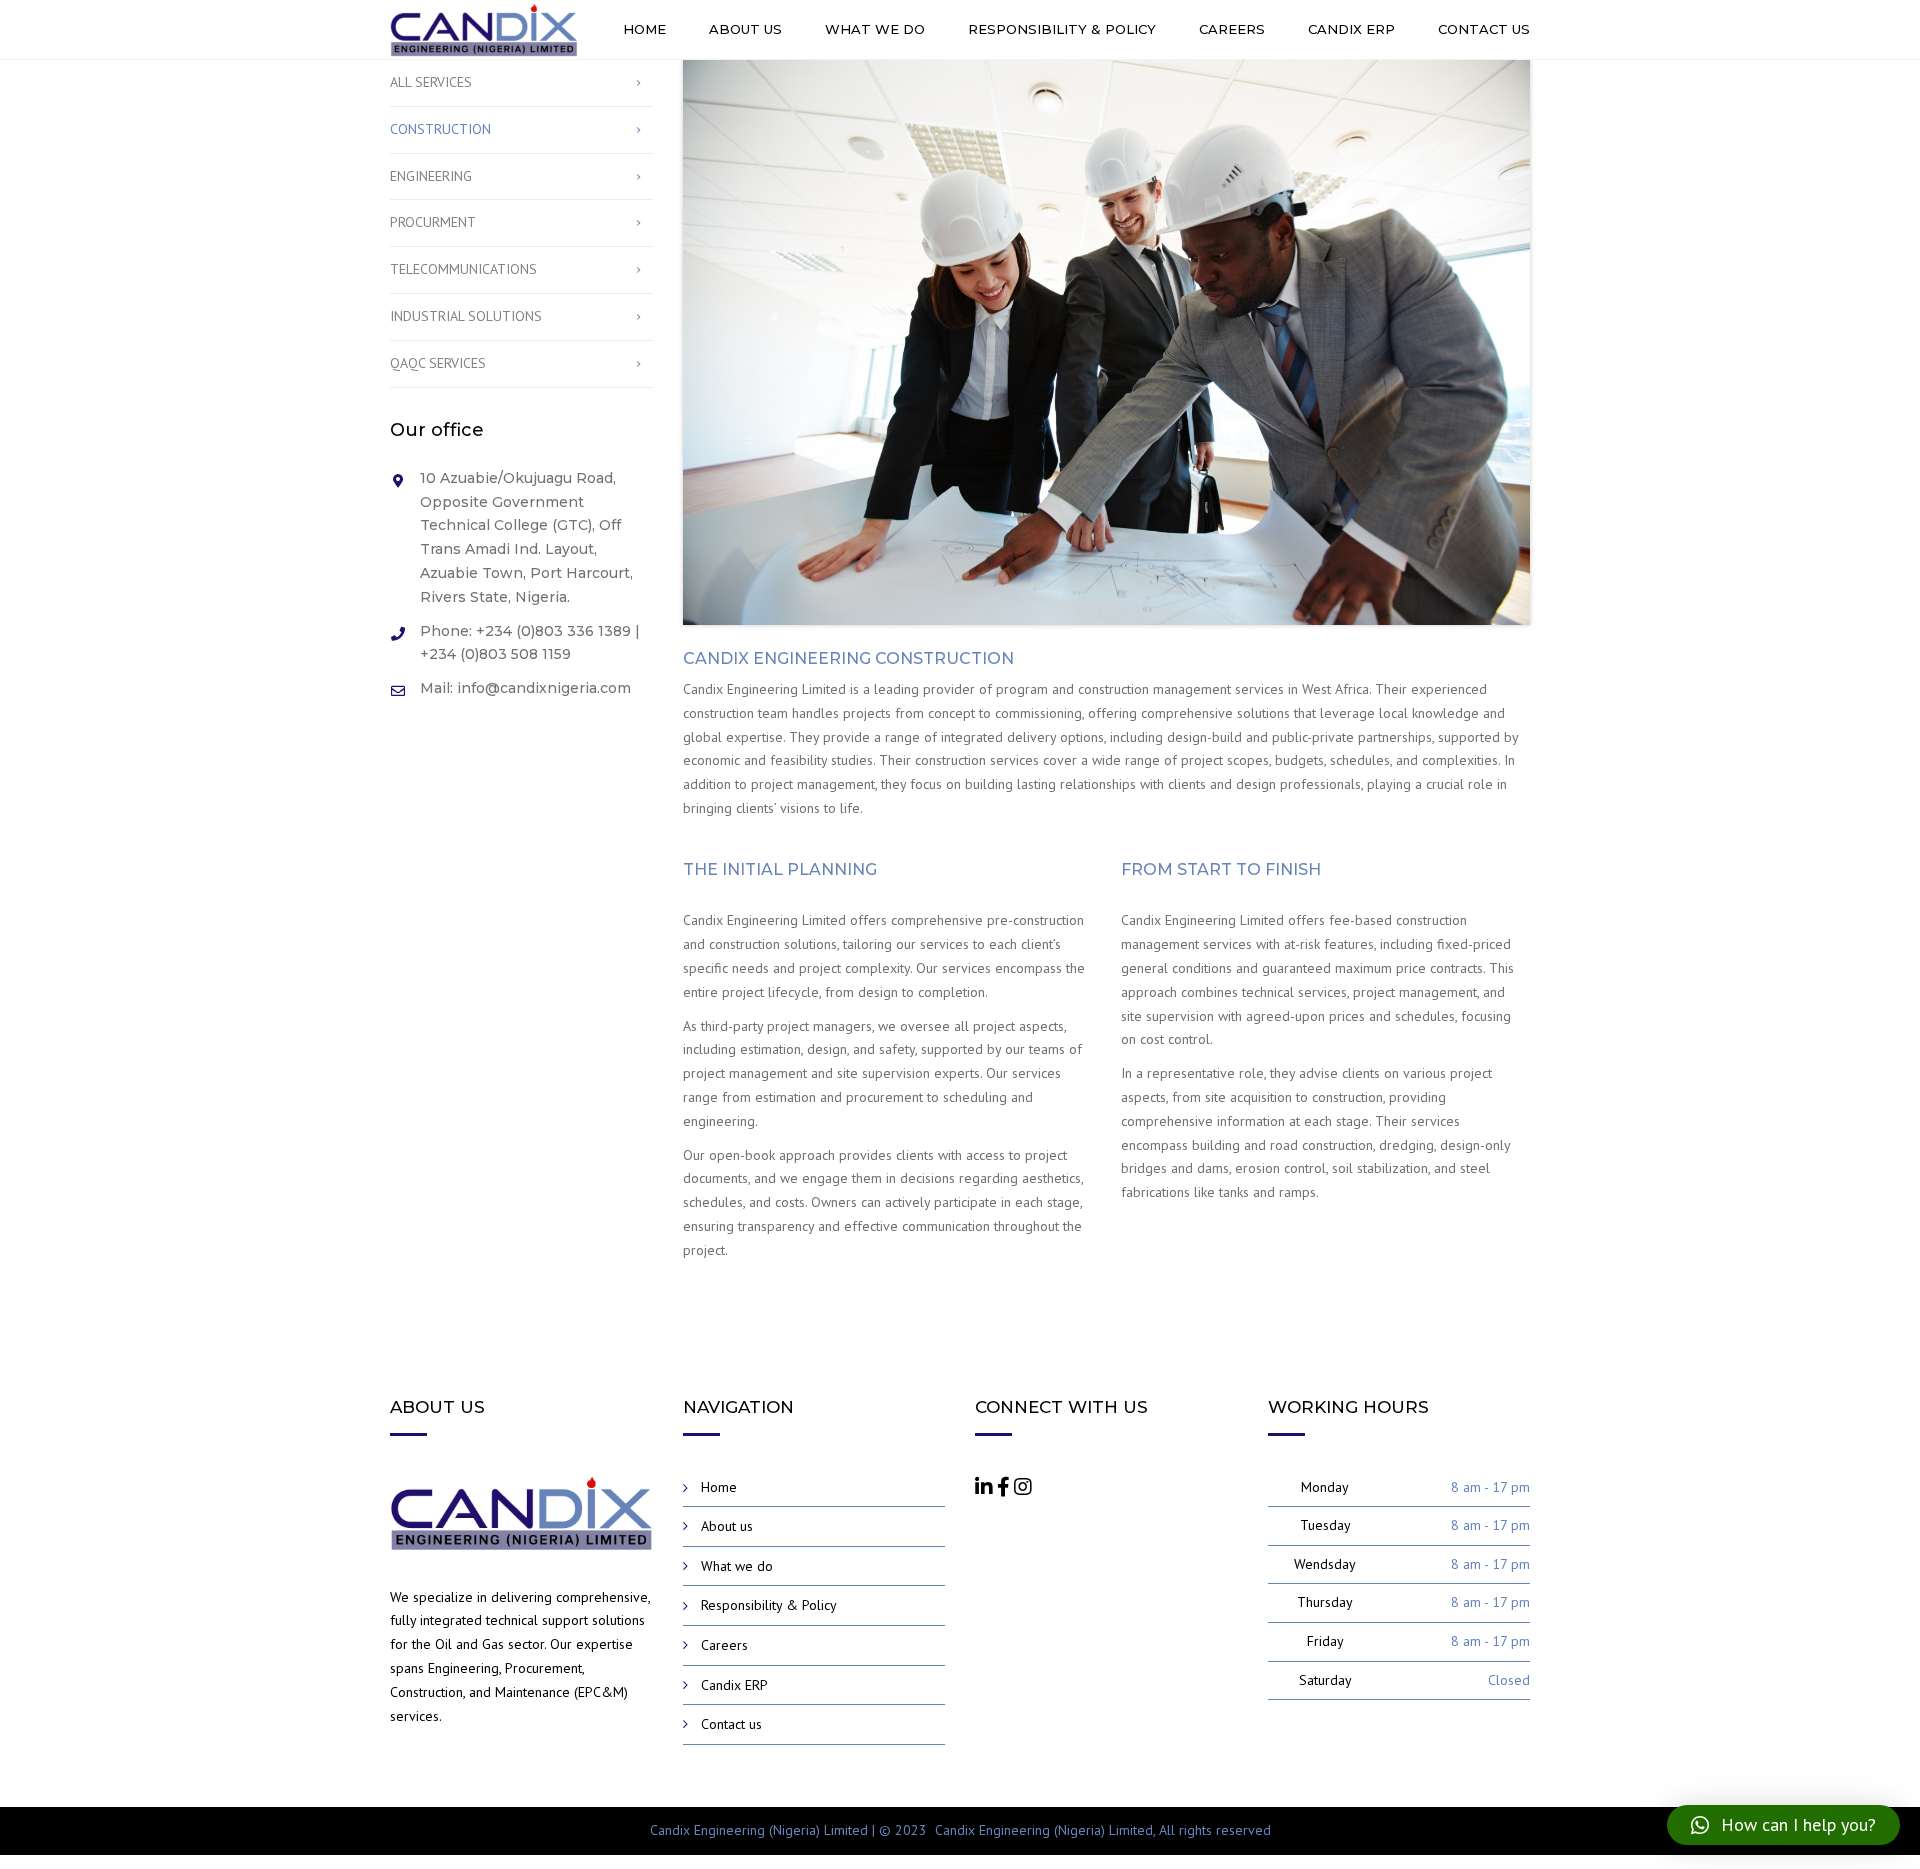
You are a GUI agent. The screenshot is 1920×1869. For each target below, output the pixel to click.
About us (745, 29)
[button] (1783, 1825)
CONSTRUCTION (440, 129)
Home (644, 29)
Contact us (1484, 29)
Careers (1232, 29)
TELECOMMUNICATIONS (463, 269)
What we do (875, 29)
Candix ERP (1351, 29)
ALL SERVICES (431, 82)
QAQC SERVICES (438, 363)
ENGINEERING (431, 176)
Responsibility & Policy (1062, 29)
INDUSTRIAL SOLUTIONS (466, 316)
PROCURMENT (433, 222)
